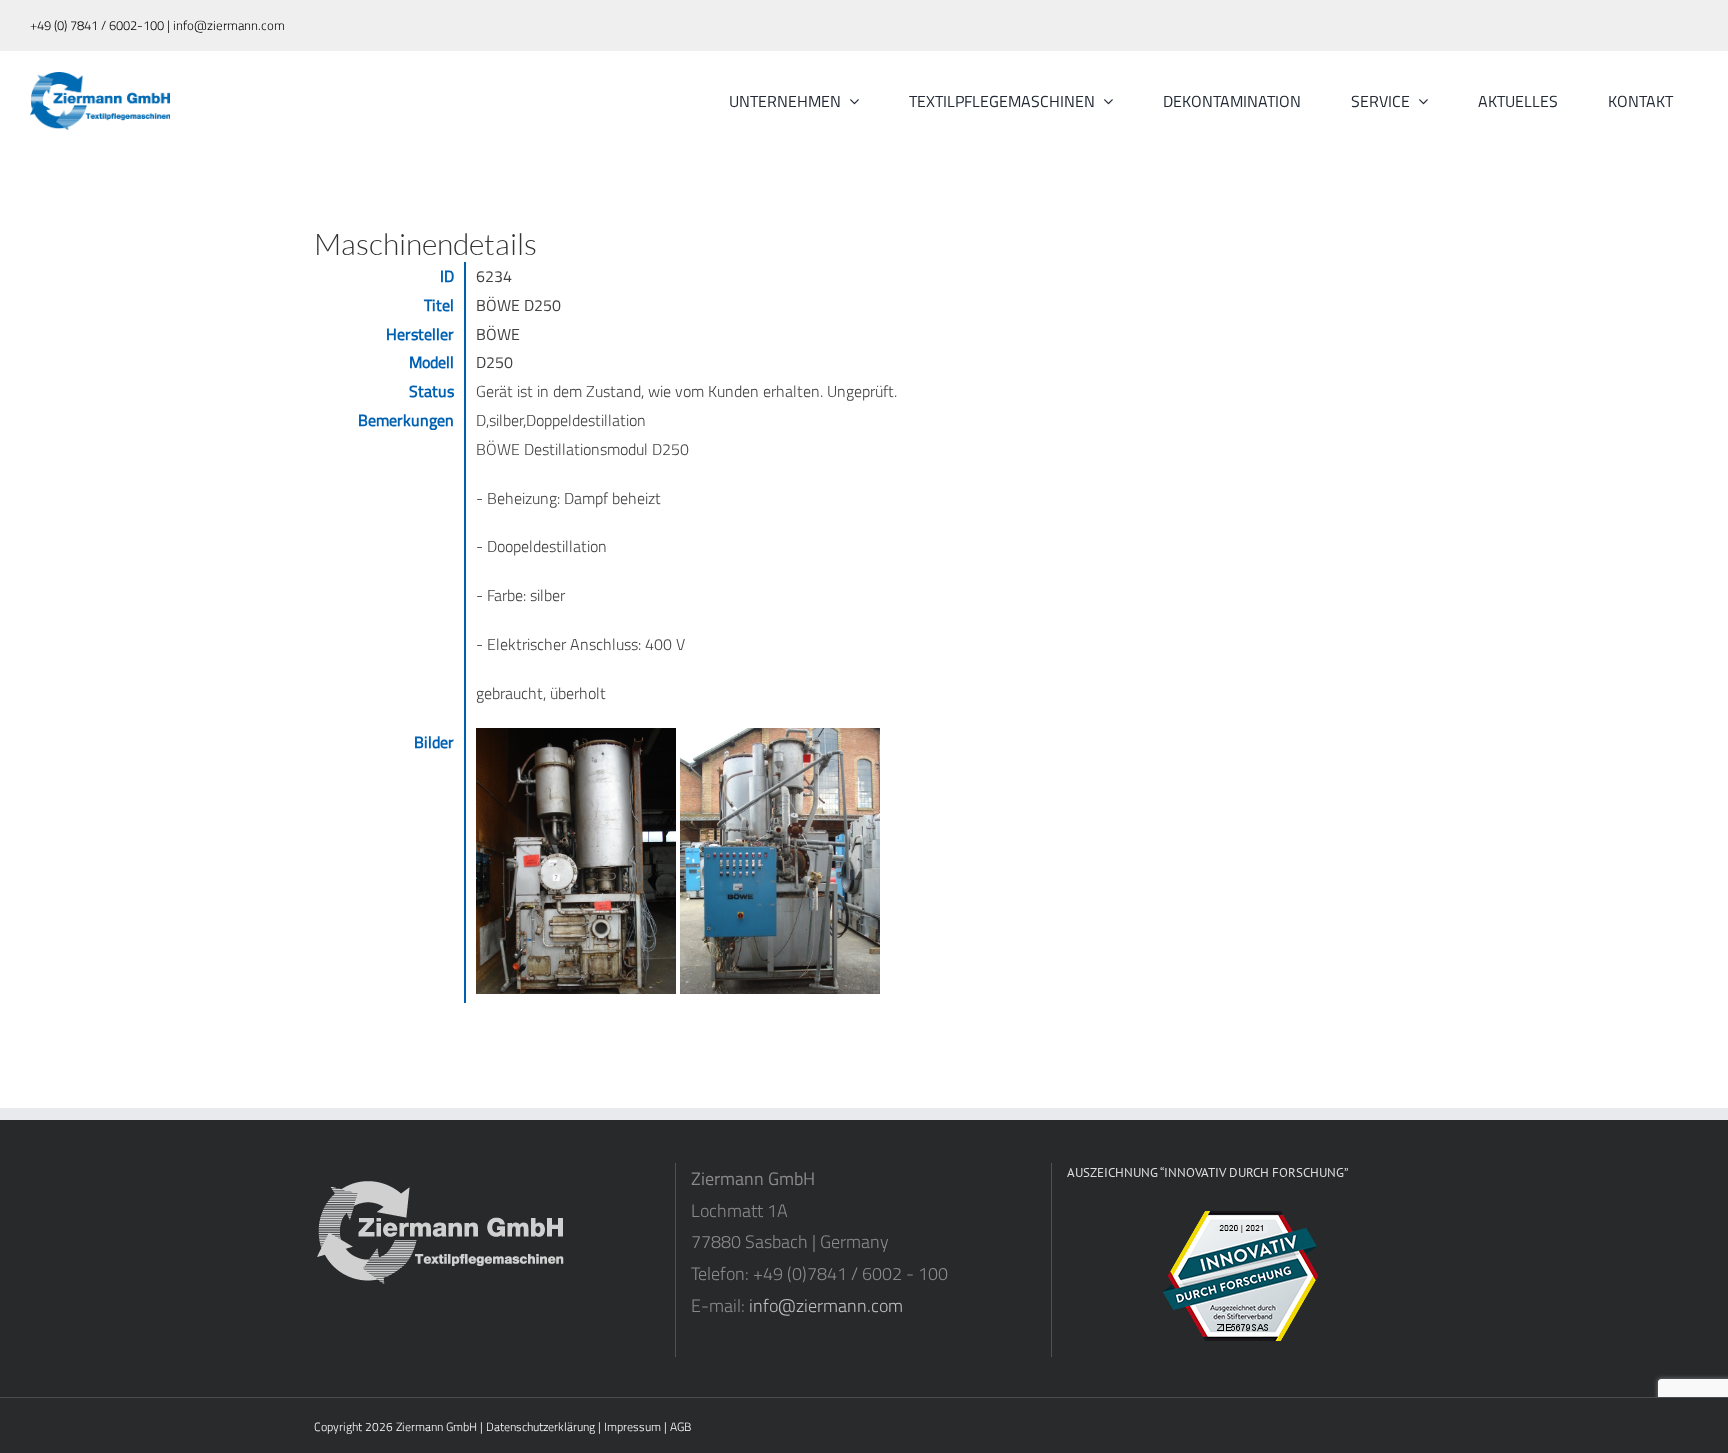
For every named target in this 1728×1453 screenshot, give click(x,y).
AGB (680, 1426)
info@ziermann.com (826, 1305)
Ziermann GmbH (436, 1426)
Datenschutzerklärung (540, 1426)
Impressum (632, 1426)
